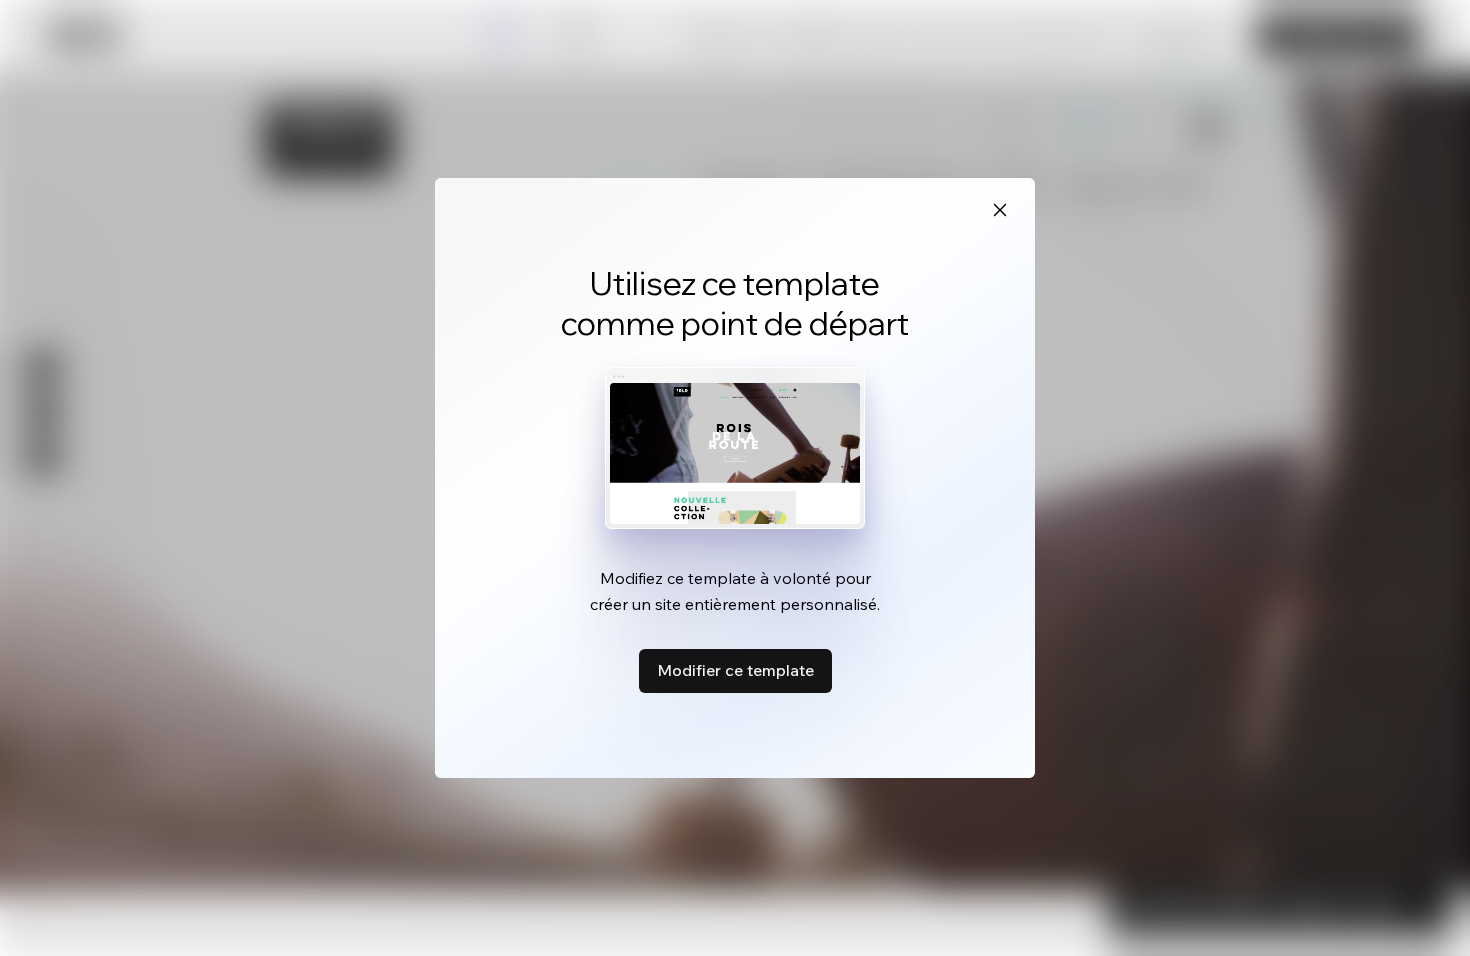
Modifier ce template (735, 670)
